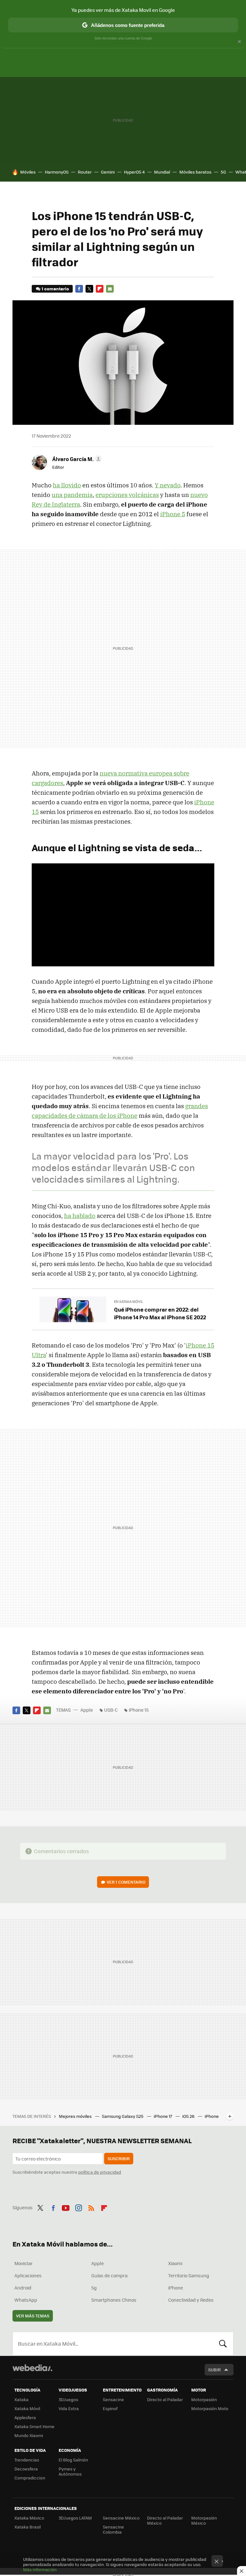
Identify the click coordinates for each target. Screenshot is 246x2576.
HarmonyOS (57, 172)
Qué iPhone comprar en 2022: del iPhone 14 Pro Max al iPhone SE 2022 (160, 1313)
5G (223, 172)
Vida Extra (69, 2408)
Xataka (21, 2399)
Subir (214, 2370)
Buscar (223, 2344)
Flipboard (100, 289)
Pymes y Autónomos (70, 2471)
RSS (91, 2207)
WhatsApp (26, 2300)
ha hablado (80, 1216)
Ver (126, 1882)
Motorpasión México (204, 2520)
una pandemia (72, 495)
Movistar (24, 2263)
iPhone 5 (173, 514)
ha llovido (67, 485)
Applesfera (25, 2417)
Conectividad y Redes (191, 2300)
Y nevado (168, 485)
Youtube (66, 2207)
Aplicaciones (28, 2275)
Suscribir (119, 2158)
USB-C (111, 1710)
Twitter (89, 289)
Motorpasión (204, 2399)
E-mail (110, 289)
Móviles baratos (195, 172)
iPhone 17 (163, 2116)
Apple (87, 1710)
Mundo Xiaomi (29, 2435)
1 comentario (55, 289)
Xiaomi (175, 2263)
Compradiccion (30, 2478)
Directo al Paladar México (165, 2520)
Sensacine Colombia (113, 2529)
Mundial (162, 172)
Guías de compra (109, 2275)
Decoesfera (26, 2469)
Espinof (110, 2408)
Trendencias (27, 2460)
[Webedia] (32, 2368)
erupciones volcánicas (127, 495)
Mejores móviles (76, 2116)
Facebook (79, 289)
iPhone (176, 2288)
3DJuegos (68, 2399)
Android (23, 2288)
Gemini (108, 172)
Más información (40, 2569)
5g (94, 2288)
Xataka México (29, 2518)
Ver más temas (33, 2316)
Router (85, 172)
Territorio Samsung (189, 2275)
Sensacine (113, 2399)
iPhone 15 (139, 1710)
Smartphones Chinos (114, 2300)
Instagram (78, 2207)
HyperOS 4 (134, 172)
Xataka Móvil (27, 2408)
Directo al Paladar (165, 2399)
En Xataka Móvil (129, 1301)
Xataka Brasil (28, 2527)
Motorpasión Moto (210, 2408)
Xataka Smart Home (34, 2426)
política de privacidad (100, 2172)
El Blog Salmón (73, 2460)
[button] (76, 459)
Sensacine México (121, 2518)
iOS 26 (189, 2116)
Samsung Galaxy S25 (123, 2116)
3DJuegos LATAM (75, 2518)
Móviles (28, 172)
